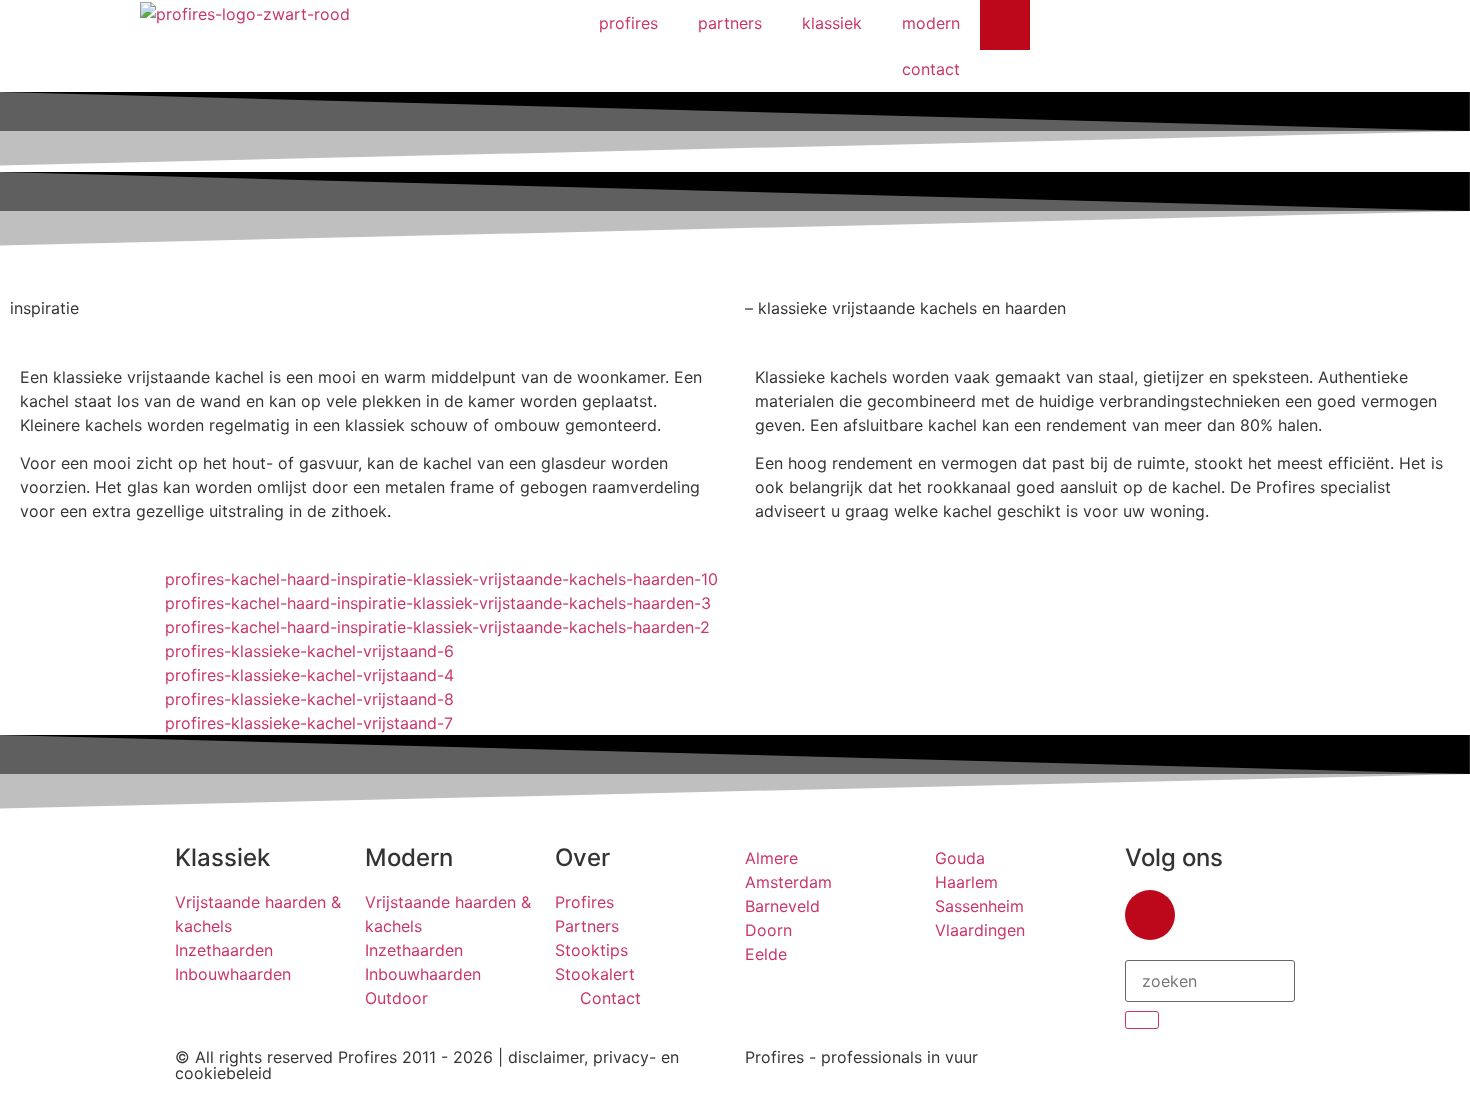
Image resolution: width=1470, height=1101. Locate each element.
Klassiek (222, 857)
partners (730, 23)
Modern (409, 857)
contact (931, 69)
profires (628, 23)
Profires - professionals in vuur (861, 1057)
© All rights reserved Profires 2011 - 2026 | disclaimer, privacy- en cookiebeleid (427, 1065)
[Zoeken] (1142, 1020)
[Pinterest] (1005, 25)
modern (931, 23)
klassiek (832, 23)
